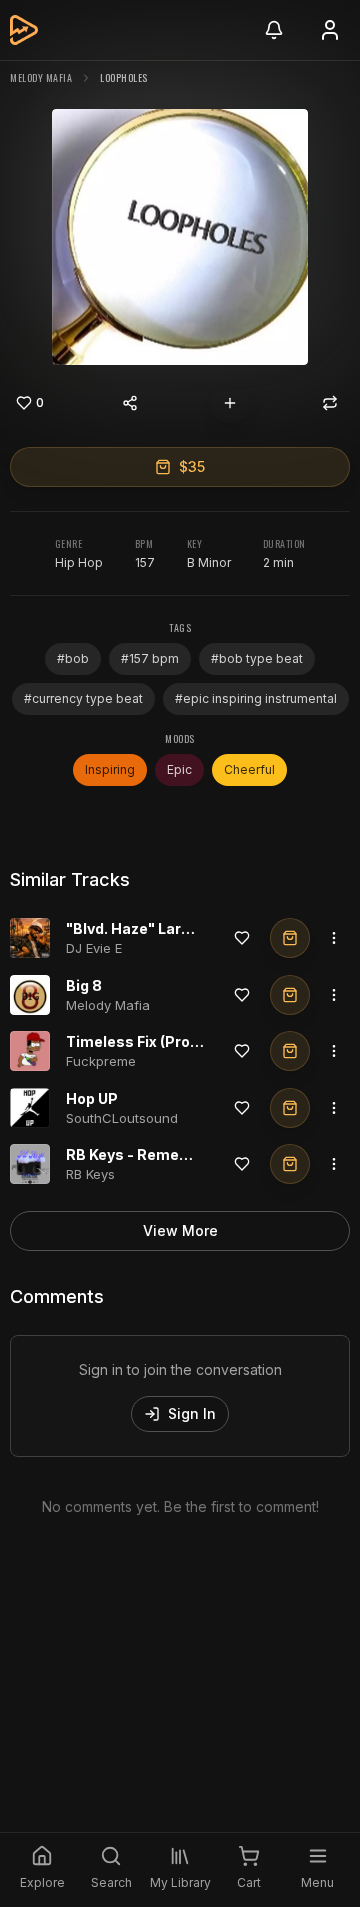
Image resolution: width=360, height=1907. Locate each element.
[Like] (242, 938)
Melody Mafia (41, 77)
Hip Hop (79, 562)
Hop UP (92, 1098)
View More (180, 1230)
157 (145, 562)
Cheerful (249, 769)
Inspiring (110, 769)
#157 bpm (150, 658)
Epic (179, 769)
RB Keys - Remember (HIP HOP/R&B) (195, 1154)
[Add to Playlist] (230, 403)
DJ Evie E (94, 948)
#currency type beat (83, 698)
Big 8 (84, 985)
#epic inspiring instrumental (256, 698)
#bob (73, 658)
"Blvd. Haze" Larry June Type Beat (187, 928)
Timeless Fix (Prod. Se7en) (161, 1041)
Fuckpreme (101, 1061)
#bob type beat (257, 658)
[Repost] (330, 403)
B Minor (209, 562)
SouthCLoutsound (122, 1118)
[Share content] (130, 403)
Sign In (192, 1413)
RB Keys (90, 1174)
